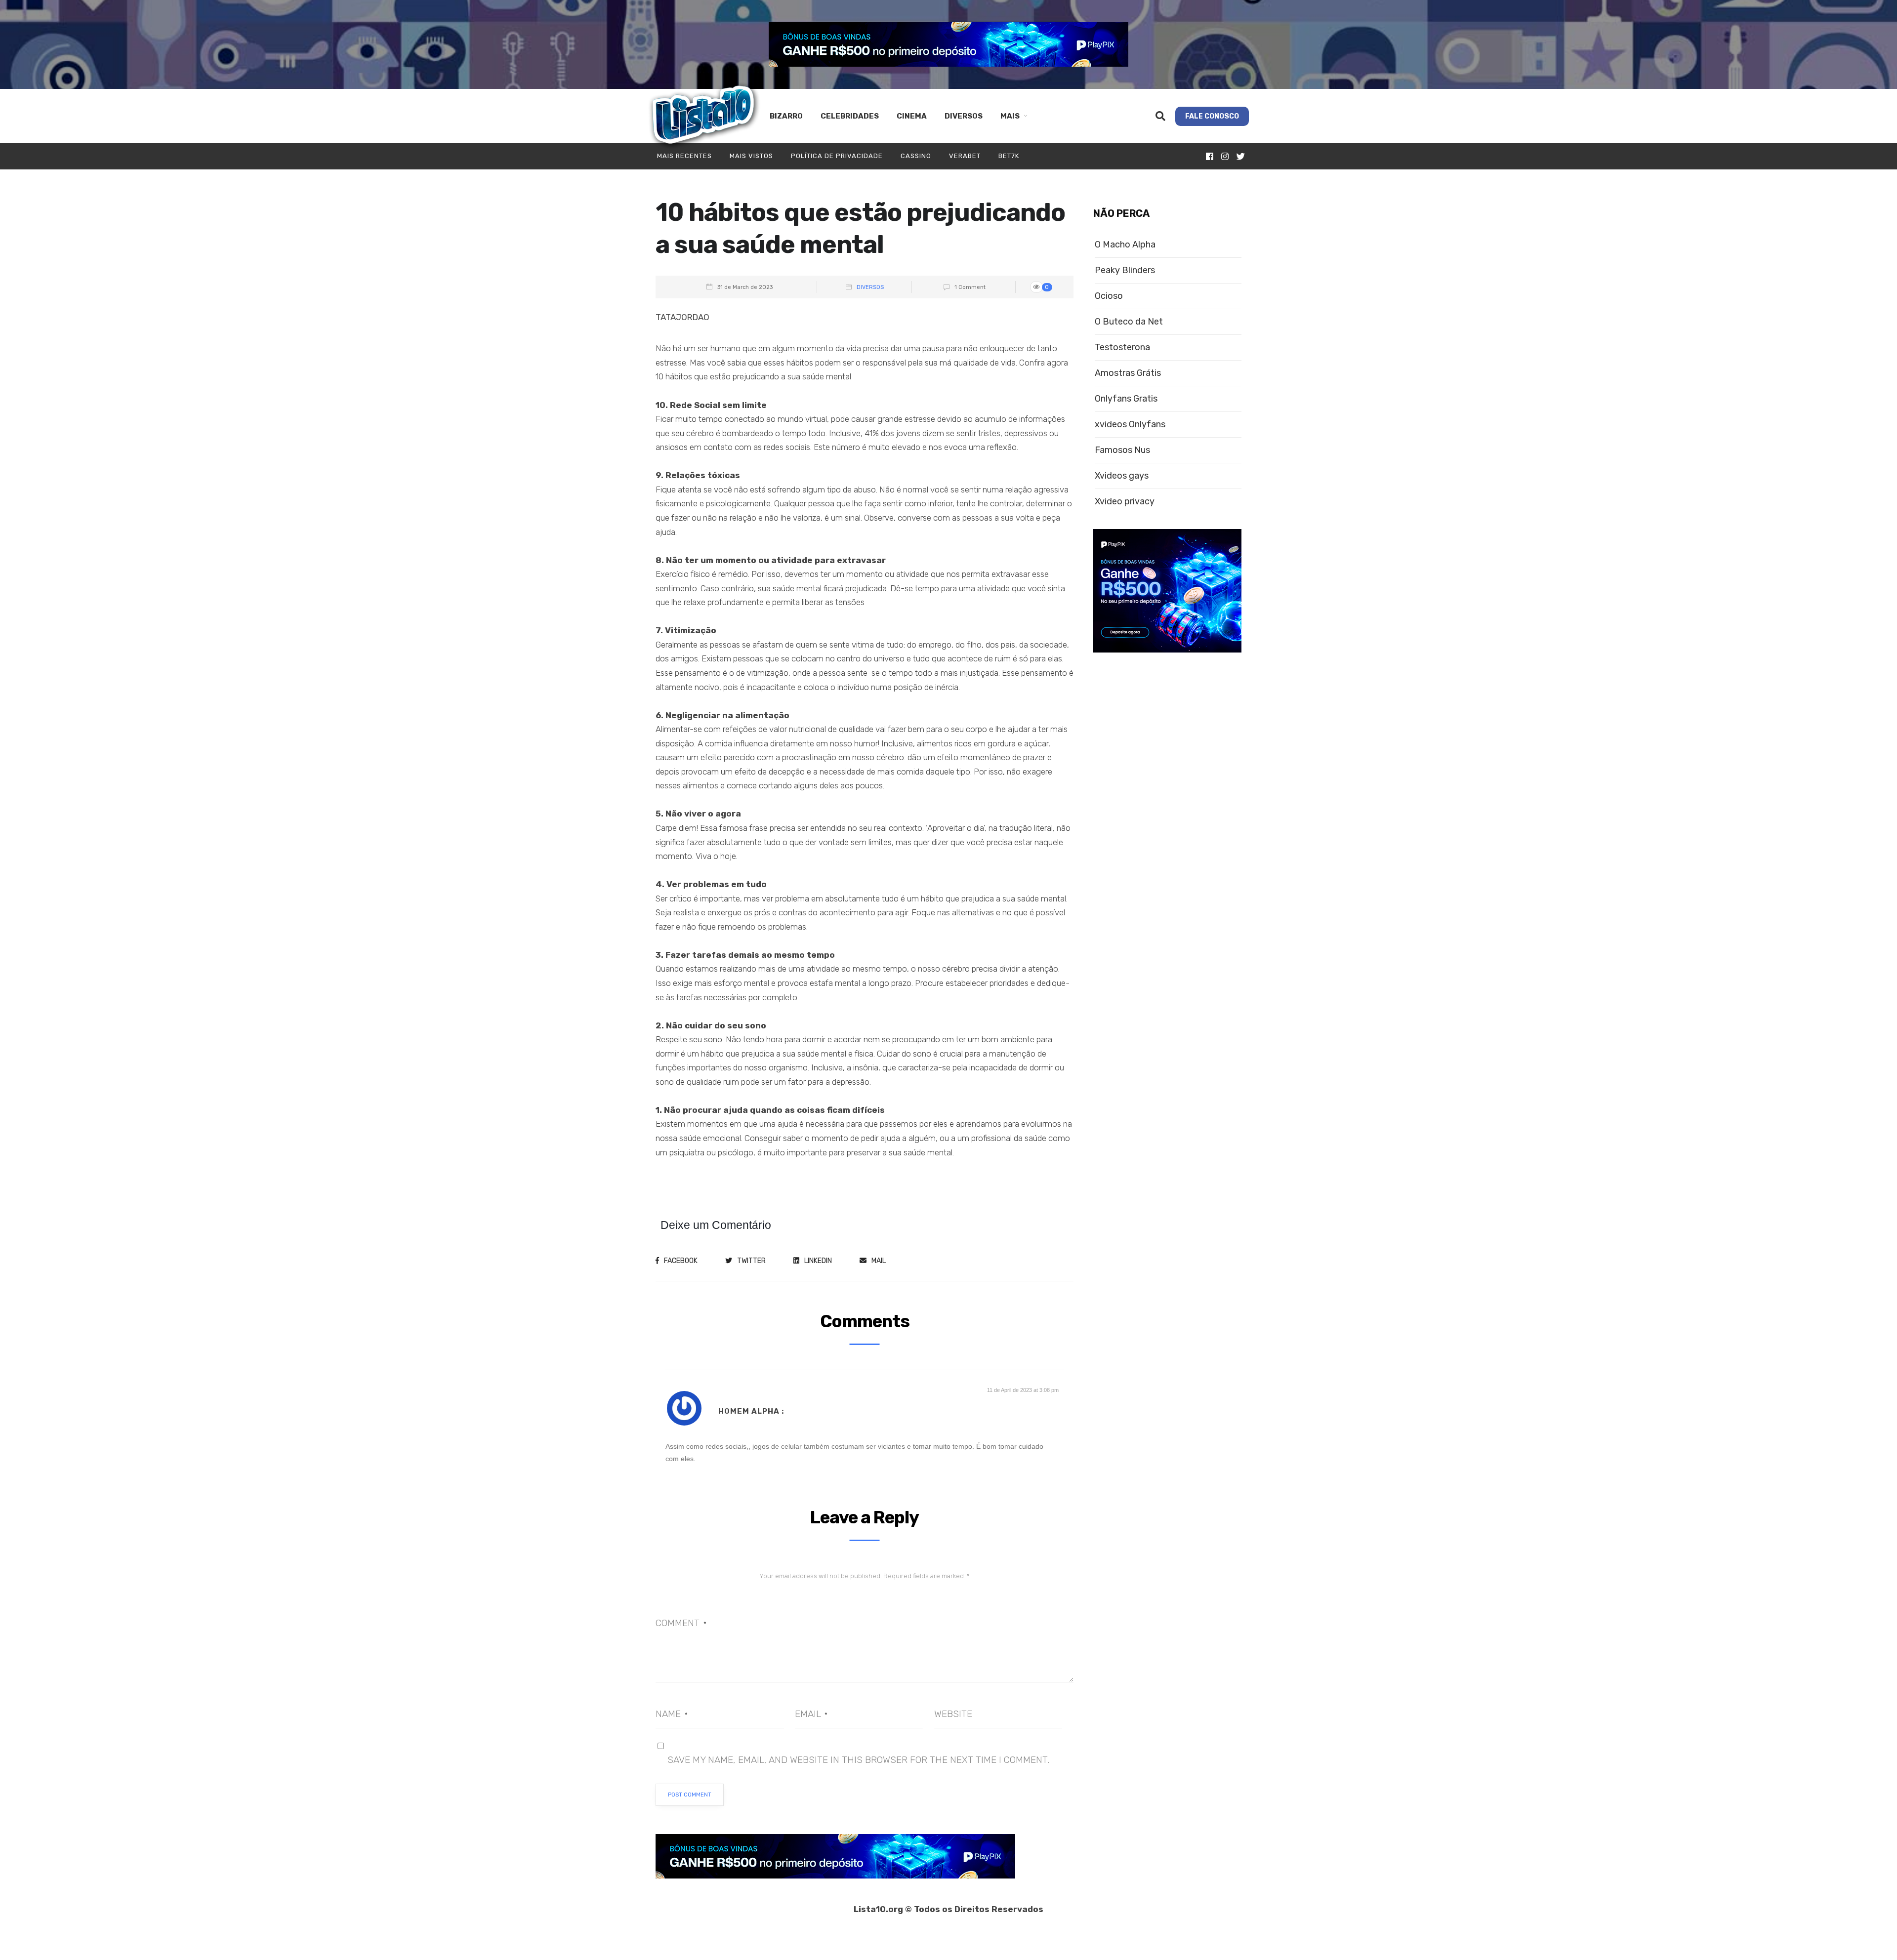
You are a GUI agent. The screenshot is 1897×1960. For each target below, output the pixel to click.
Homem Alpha (749, 1411)
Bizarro (786, 116)
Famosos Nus (1122, 450)
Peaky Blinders (1125, 270)
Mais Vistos (751, 156)
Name (672, 1714)
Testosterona (1122, 347)
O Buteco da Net (1129, 322)
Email (811, 1714)
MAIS (1010, 116)
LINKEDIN (818, 1261)
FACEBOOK (681, 1261)
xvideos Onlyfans (1130, 425)
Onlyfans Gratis (1126, 399)
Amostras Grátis (1128, 373)
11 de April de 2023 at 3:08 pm (1023, 1390)
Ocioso (1109, 296)
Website (953, 1714)
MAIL (879, 1261)
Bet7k (1009, 156)
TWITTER (751, 1261)
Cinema (912, 116)
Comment (681, 1623)
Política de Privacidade (837, 156)
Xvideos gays (1122, 476)
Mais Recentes (684, 156)
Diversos (964, 116)
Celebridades (850, 116)
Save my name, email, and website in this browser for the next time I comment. (858, 1760)
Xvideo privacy (1125, 502)
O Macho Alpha (1125, 245)
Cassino (916, 156)
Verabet (965, 156)
